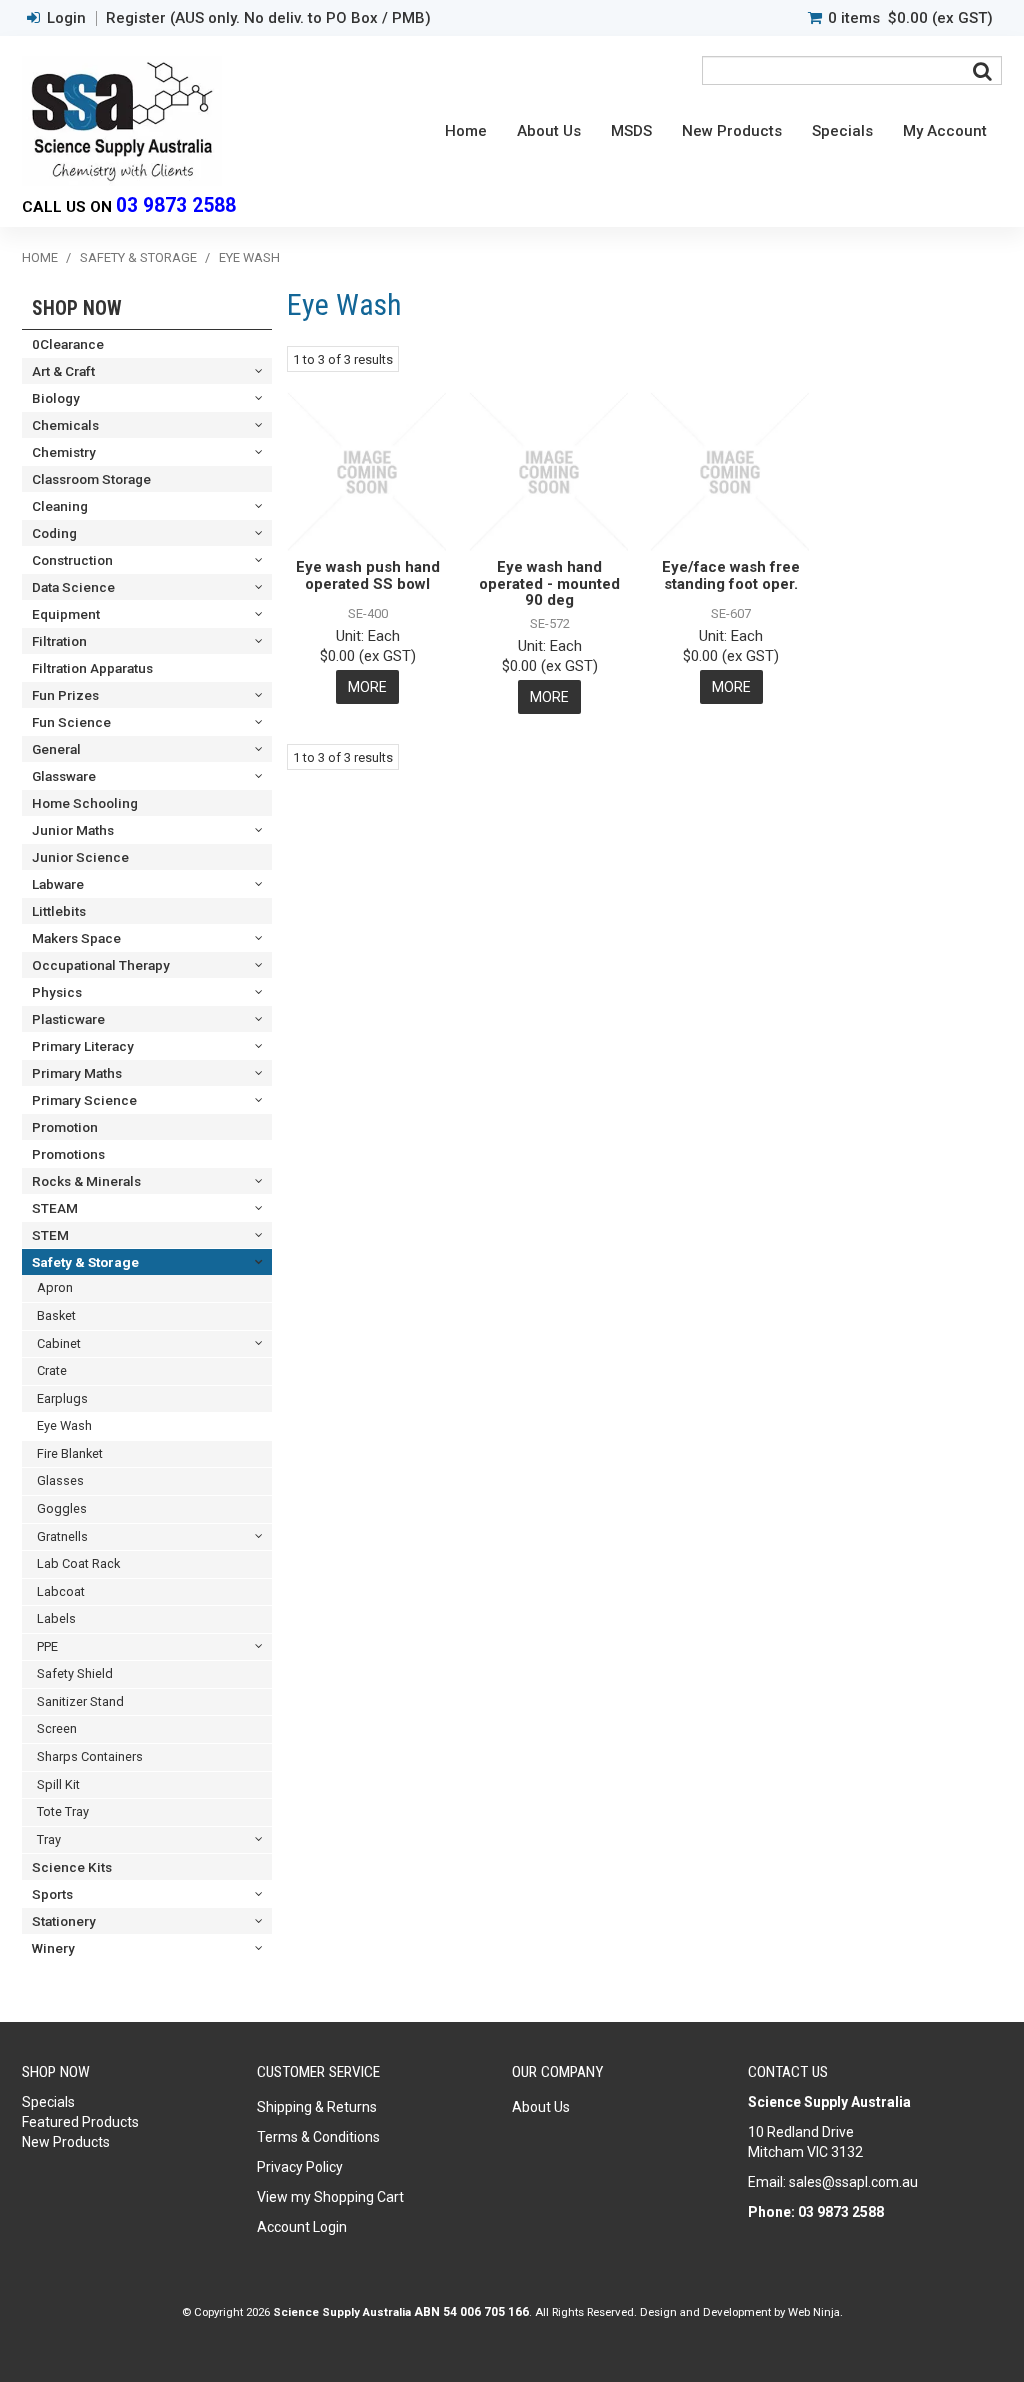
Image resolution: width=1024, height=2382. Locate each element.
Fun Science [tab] (71, 722)
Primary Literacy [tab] (83, 1046)
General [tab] (56, 749)
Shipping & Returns (317, 2107)
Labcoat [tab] (61, 1591)
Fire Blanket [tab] (70, 1453)
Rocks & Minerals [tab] (86, 1181)
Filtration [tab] (59, 641)
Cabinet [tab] (59, 1343)
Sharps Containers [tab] (90, 1756)
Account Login (302, 2227)
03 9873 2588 (176, 205)
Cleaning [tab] (60, 506)
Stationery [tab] (64, 1921)
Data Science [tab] (73, 587)
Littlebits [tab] (59, 911)
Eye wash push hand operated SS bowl (368, 575)
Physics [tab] (57, 992)
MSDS (631, 131)
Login (66, 18)
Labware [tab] (58, 884)
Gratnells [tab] (62, 1536)
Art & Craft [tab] (63, 371)
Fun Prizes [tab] (65, 695)
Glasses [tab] (60, 1480)
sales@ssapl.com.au (853, 2182)
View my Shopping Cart (330, 2197)
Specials (842, 131)
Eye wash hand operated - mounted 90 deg (549, 583)
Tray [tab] (49, 1839)
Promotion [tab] (65, 1127)
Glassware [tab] (64, 776)
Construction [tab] (72, 560)
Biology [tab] (56, 398)
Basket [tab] (56, 1315)
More (367, 687)
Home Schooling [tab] (85, 803)
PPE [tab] (47, 1646)
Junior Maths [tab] (73, 830)
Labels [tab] (56, 1618)
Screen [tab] (57, 1728)
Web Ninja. (815, 2312)
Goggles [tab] (62, 1508)
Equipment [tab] (66, 614)
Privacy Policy (300, 2167)
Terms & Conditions (318, 2137)
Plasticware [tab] (68, 1019)
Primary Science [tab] (84, 1100)
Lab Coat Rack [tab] (78, 1563)
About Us (549, 131)
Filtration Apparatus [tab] (92, 668)
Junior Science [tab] (80, 857)
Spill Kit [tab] (58, 1784)
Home (466, 131)
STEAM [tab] (55, 1208)
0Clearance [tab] (68, 344)
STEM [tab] (50, 1235)
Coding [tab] (54, 533)
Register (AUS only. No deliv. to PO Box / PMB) (268, 18)
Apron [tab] (55, 1287)
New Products (732, 131)
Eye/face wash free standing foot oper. (731, 575)
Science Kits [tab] (72, 1867)
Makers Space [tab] (76, 938)
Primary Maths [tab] (77, 1073)
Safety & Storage (138, 257)
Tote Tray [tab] (63, 1811)
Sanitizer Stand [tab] (80, 1701)
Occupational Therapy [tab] (101, 965)
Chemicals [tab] (65, 425)
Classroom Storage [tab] (91, 479)
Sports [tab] (52, 1894)
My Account (945, 131)
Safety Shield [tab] (75, 1673)
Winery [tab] (53, 1948)
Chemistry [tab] (64, 452)
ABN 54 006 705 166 (471, 2312)
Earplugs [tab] (62, 1398)
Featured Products (80, 2122)
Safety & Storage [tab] (85, 1262)
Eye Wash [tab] (64, 1425)
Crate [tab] (52, 1370)
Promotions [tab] (68, 1154)
